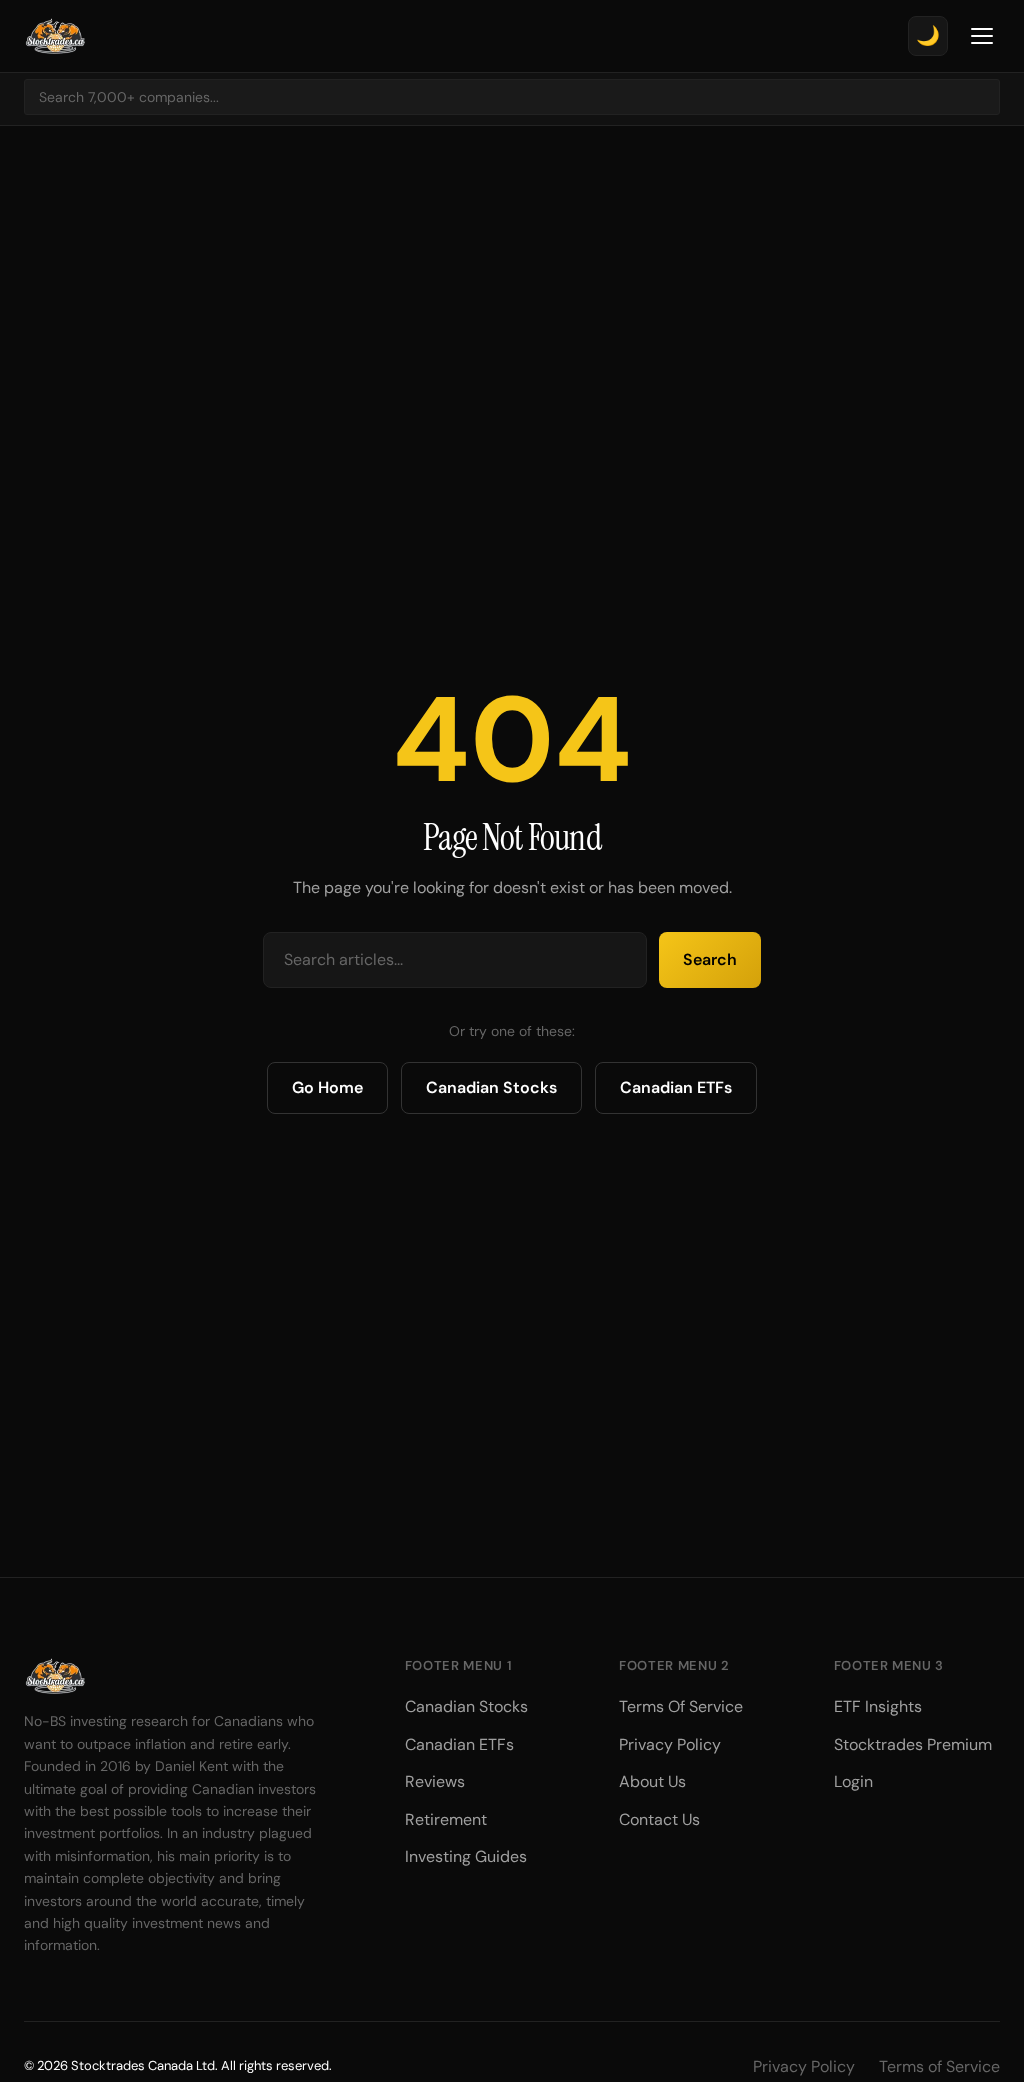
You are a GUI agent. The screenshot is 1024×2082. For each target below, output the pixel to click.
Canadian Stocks (491, 1087)
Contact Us (659, 1819)
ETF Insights (878, 1706)
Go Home (327, 1087)
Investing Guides (466, 1856)
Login (853, 1781)
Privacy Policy (670, 1744)
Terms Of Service (681, 1706)
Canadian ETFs (676, 1087)
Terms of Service (939, 2066)
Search (710, 959)
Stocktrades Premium (913, 1744)
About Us (652, 1781)
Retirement (446, 1819)
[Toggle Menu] (982, 36)
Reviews (435, 1781)
